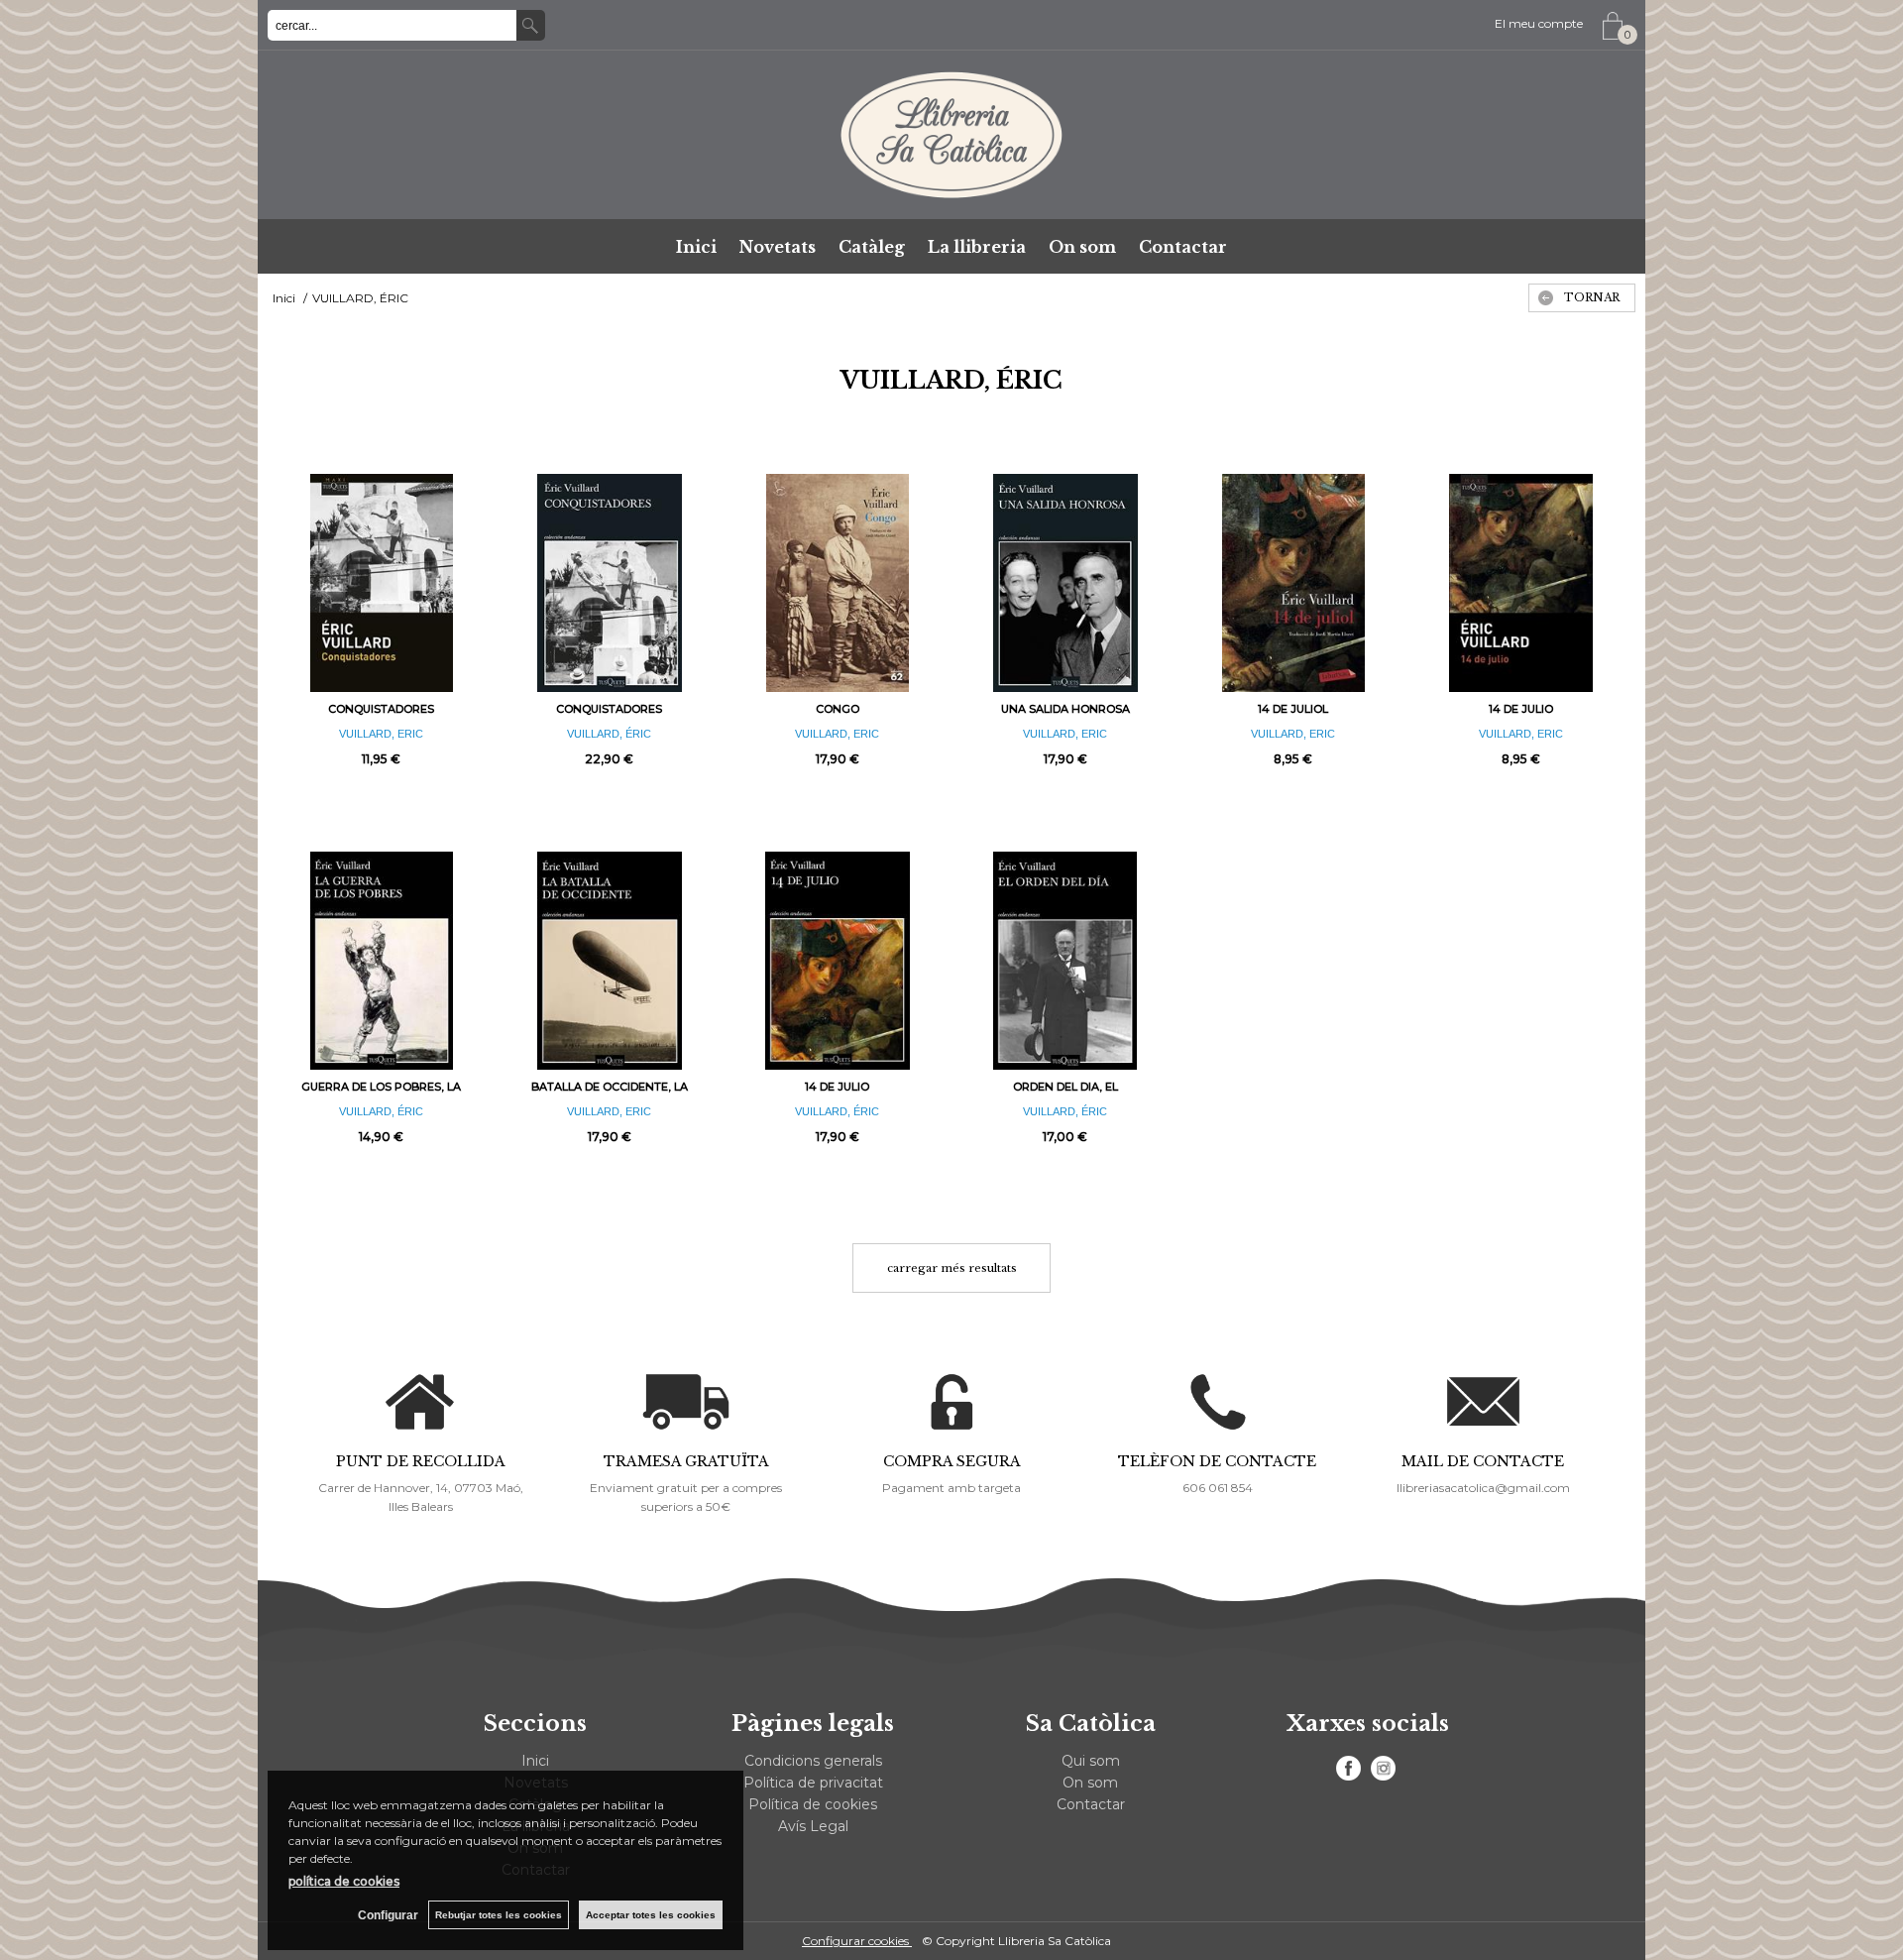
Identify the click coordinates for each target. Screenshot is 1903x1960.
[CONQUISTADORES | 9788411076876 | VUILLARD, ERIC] (382, 583)
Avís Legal (813, 1826)
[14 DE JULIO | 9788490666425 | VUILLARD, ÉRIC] (838, 961)
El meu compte (1539, 23)
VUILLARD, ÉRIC (609, 734)
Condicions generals (813, 1761)
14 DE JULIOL (1293, 709)
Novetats (778, 247)
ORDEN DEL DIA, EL (1065, 1087)
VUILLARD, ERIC (381, 734)
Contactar (1183, 247)
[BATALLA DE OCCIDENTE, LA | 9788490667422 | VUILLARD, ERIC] (610, 961)
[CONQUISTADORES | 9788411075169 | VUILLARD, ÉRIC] (610, 583)
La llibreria (977, 247)
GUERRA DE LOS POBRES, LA (381, 1087)
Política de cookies (813, 1804)
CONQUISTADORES (381, 709)
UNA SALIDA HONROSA (1065, 709)
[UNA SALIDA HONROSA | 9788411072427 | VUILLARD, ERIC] (1065, 583)
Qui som (1091, 1761)
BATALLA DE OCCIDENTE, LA (610, 1087)
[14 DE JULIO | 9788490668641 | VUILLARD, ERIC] (1521, 583)
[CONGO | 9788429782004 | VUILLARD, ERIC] (838, 583)
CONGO (838, 709)
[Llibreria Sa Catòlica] (951, 135)
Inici (696, 247)
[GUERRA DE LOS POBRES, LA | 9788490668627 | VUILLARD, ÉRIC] (382, 961)
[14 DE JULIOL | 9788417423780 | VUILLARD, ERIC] (1293, 583)
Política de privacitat (813, 1783)
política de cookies (344, 1881)
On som (1082, 247)
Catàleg (872, 247)
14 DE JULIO (1521, 709)
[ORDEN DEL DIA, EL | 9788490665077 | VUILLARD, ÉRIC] (1065, 961)
